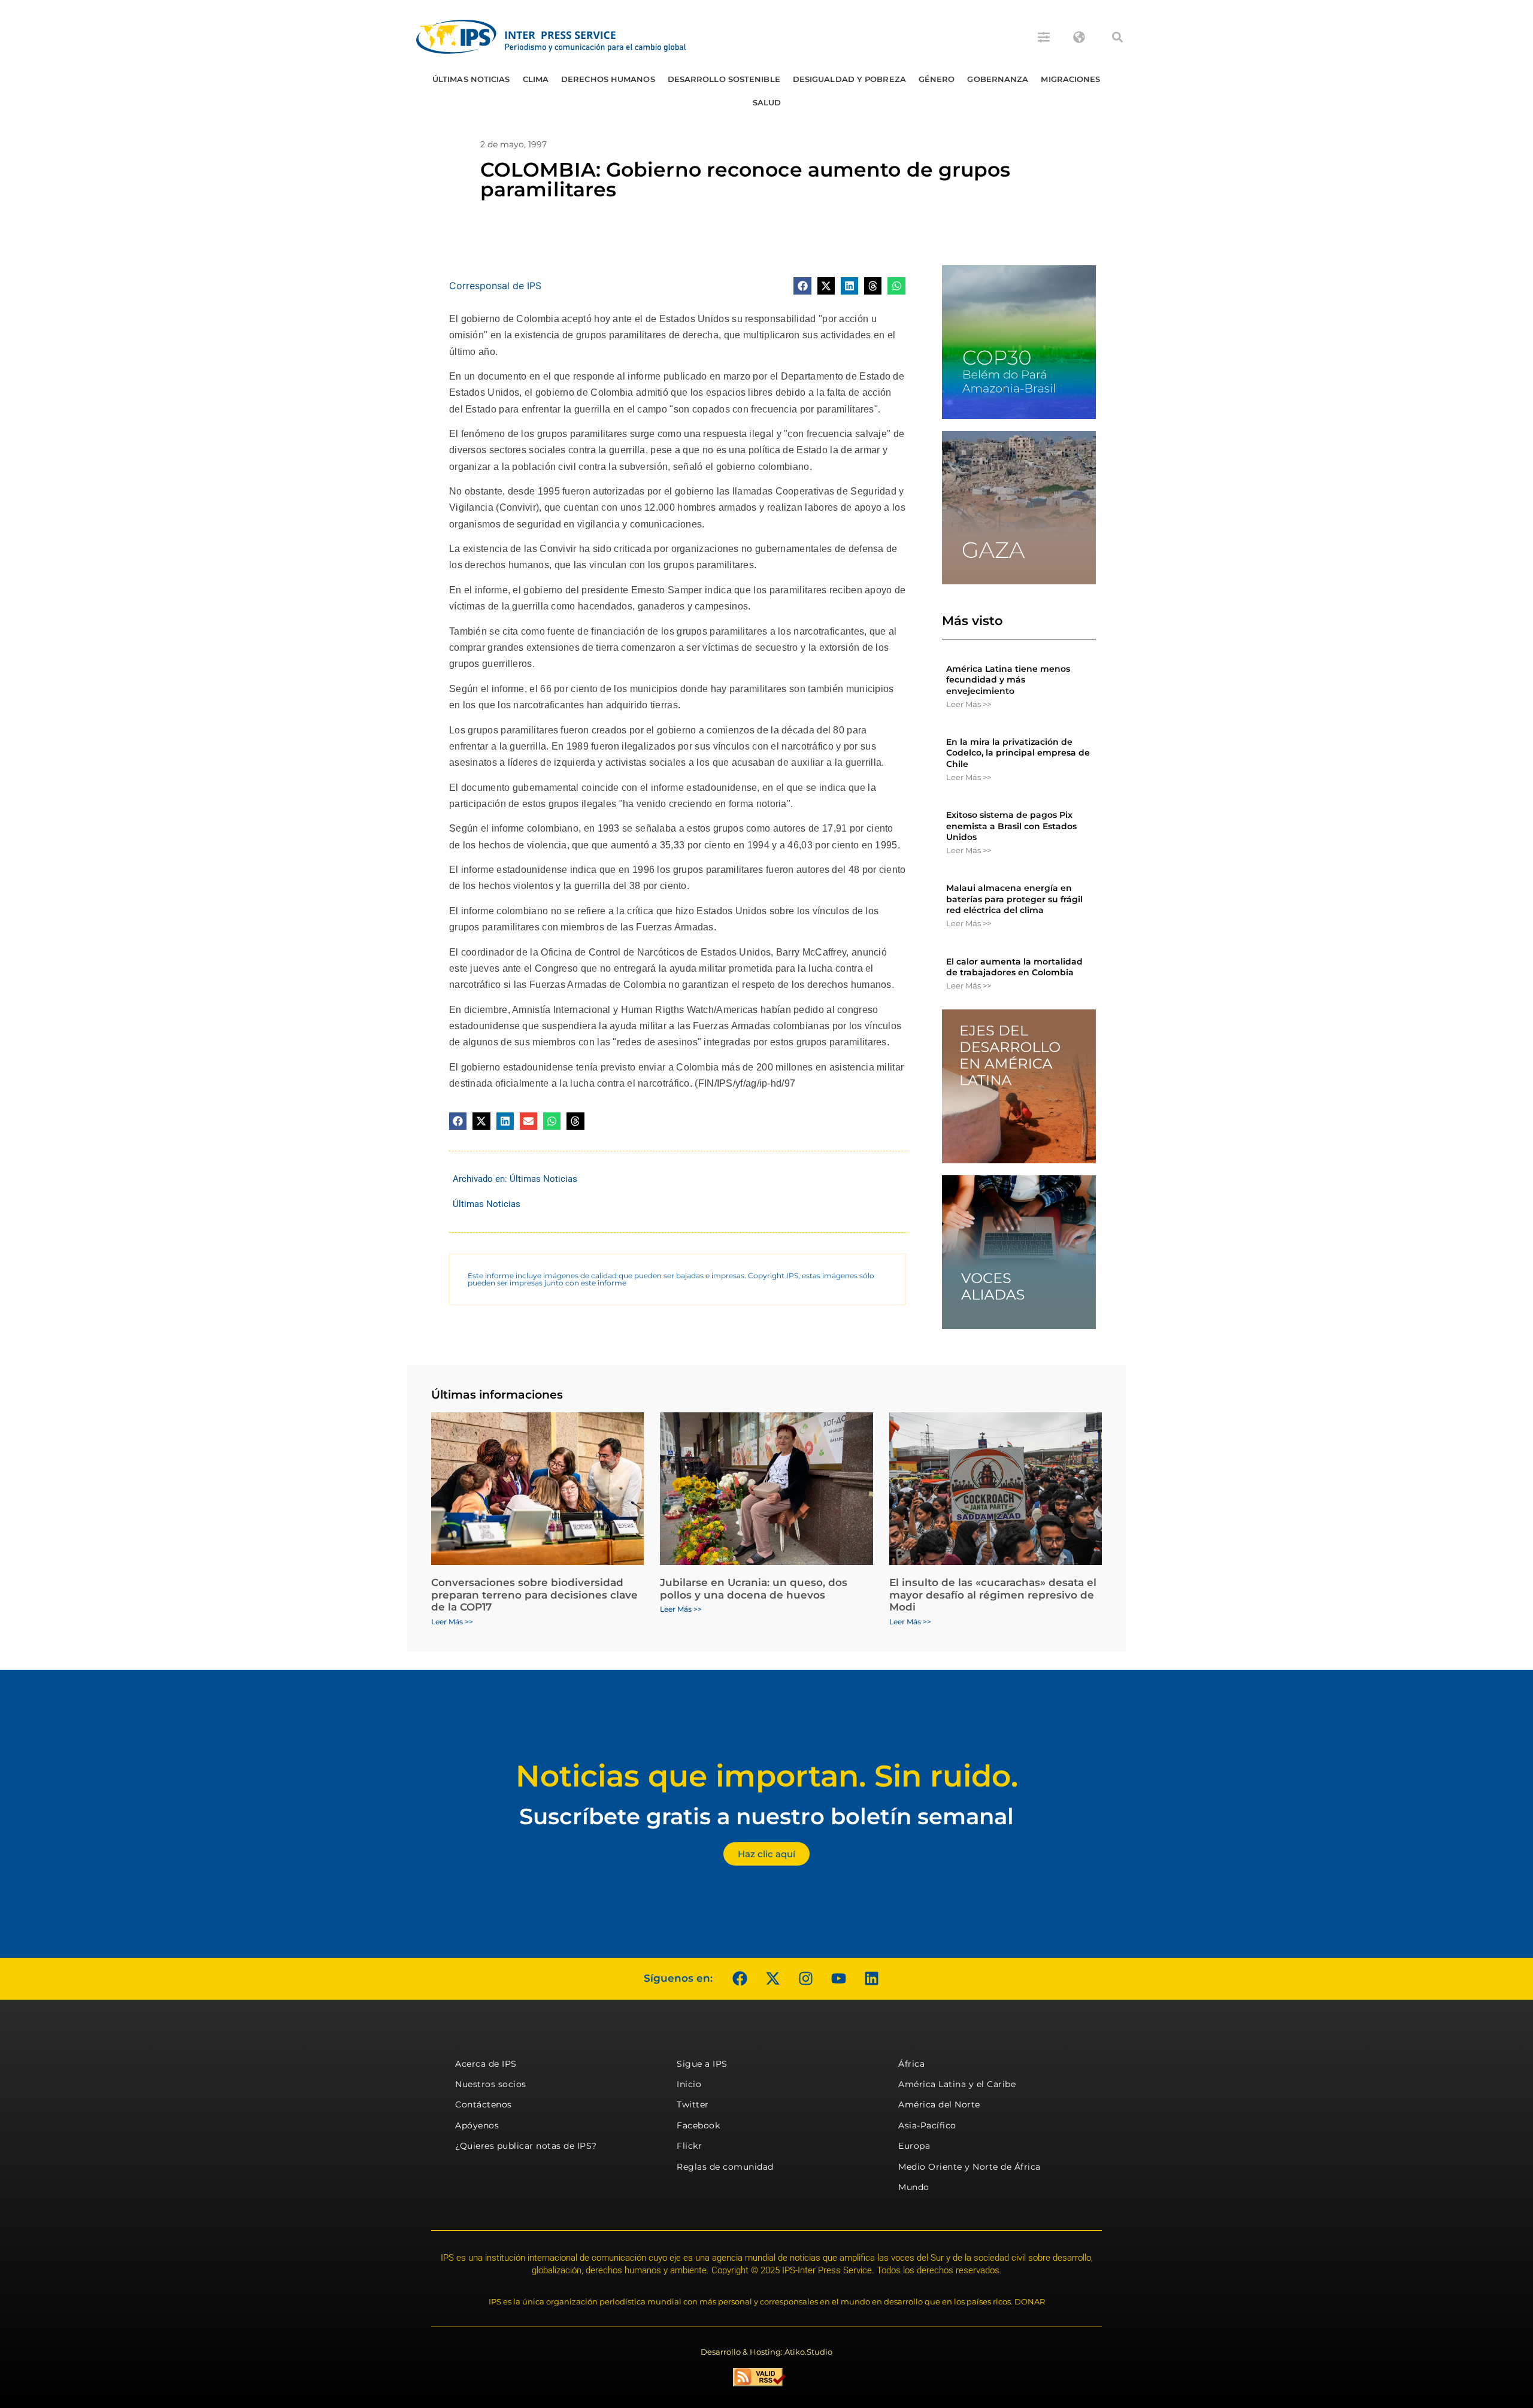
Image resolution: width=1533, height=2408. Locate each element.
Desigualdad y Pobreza (849, 79)
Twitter (693, 2104)
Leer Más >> (969, 704)
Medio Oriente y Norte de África (970, 2167)
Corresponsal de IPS (495, 286)
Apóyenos (477, 2125)
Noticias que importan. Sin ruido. (767, 1776)
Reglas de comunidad (725, 2167)
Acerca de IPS (486, 2064)
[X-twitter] (772, 1979)
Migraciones (1070, 79)
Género (937, 79)
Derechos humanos (608, 79)
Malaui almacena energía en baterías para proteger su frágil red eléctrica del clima (1014, 899)
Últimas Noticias (471, 79)
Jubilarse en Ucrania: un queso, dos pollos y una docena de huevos (754, 1588)
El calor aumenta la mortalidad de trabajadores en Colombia (1014, 967)
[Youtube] (838, 1979)
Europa (914, 2146)
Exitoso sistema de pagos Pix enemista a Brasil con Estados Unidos (1011, 826)
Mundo (914, 2187)
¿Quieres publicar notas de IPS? (526, 2146)
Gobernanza (998, 79)
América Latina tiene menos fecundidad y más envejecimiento (1008, 680)
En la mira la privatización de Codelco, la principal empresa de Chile (1018, 753)
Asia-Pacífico (927, 2125)
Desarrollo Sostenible (724, 79)
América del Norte (939, 2104)
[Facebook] (740, 1979)
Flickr (689, 2146)
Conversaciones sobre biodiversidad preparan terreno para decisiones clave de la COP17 (534, 1595)
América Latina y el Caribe (957, 2084)
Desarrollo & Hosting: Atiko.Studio (766, 2352)
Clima (536, 79)
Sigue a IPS (702, 2064)
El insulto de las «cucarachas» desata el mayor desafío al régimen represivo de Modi (993, 1595)
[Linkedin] (871, 1979)
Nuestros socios (491, 2084)
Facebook (698, 2125)
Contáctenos (484, 2104)
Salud (767, 102)
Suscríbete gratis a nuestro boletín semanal (766, 1816)
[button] (1117, 37)
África (911, 2064)
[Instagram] (805, 1979)
